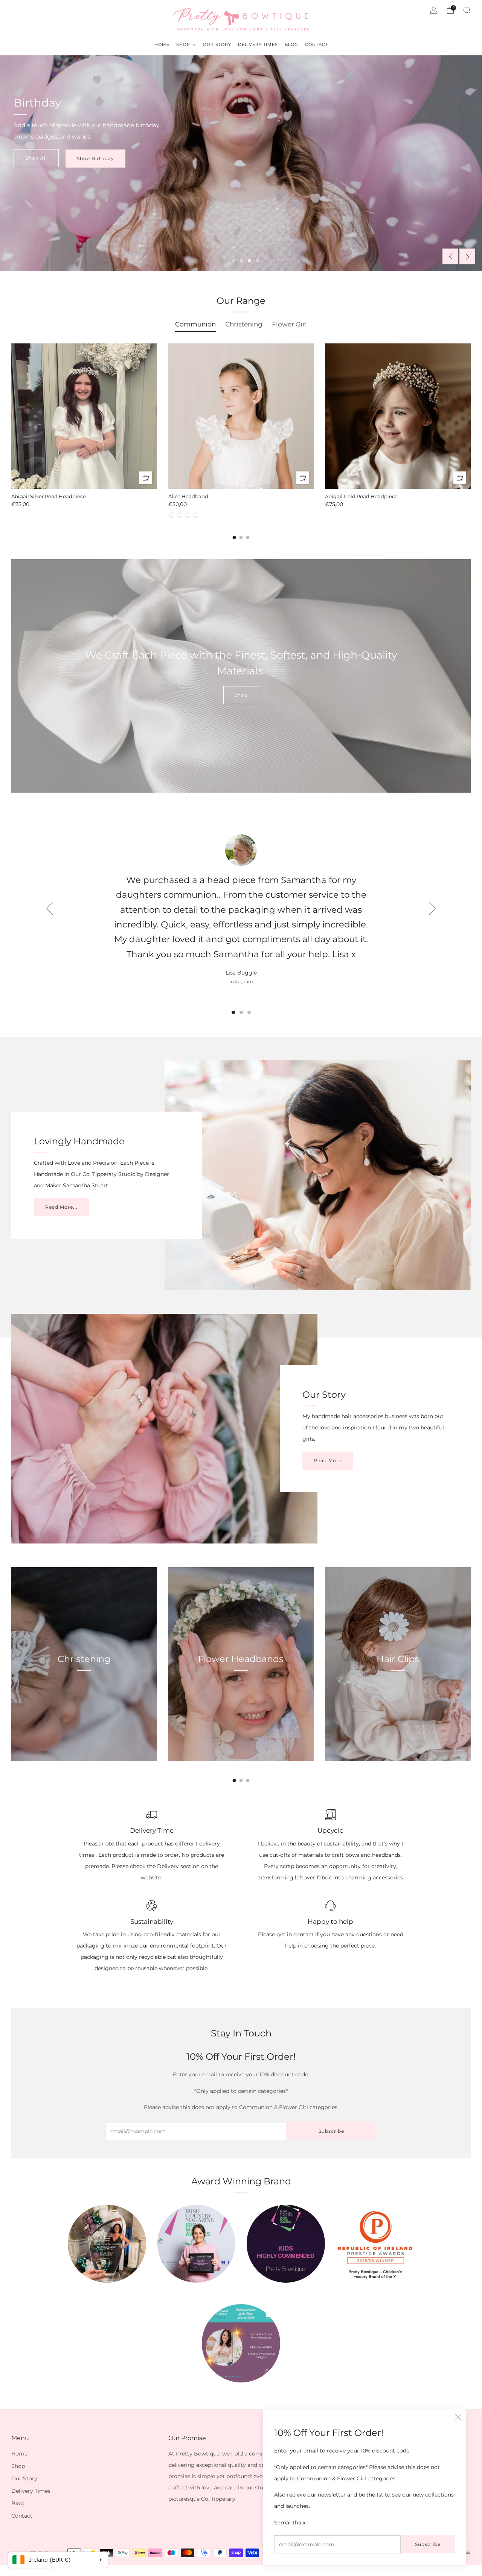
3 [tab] (249, 261)
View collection (84, 1694)
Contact (22, 2516)
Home (19, 2454)
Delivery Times (31, 2491)
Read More (328, 1460)
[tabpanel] (241, 431)
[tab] (234, 538)
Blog (18, 2503)
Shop (241, 695)
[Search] (467, 10)
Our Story (24, 2478)
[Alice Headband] (241, 416)
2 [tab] (242, 261)
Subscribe (428, 2544)
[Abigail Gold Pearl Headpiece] (398, 416)
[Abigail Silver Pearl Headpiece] (84, 416)
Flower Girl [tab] (289, 324)
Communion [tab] (195, 324)
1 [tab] (234, 261)
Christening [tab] (244, 324)
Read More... (61, 1207)
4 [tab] (257, 261)
